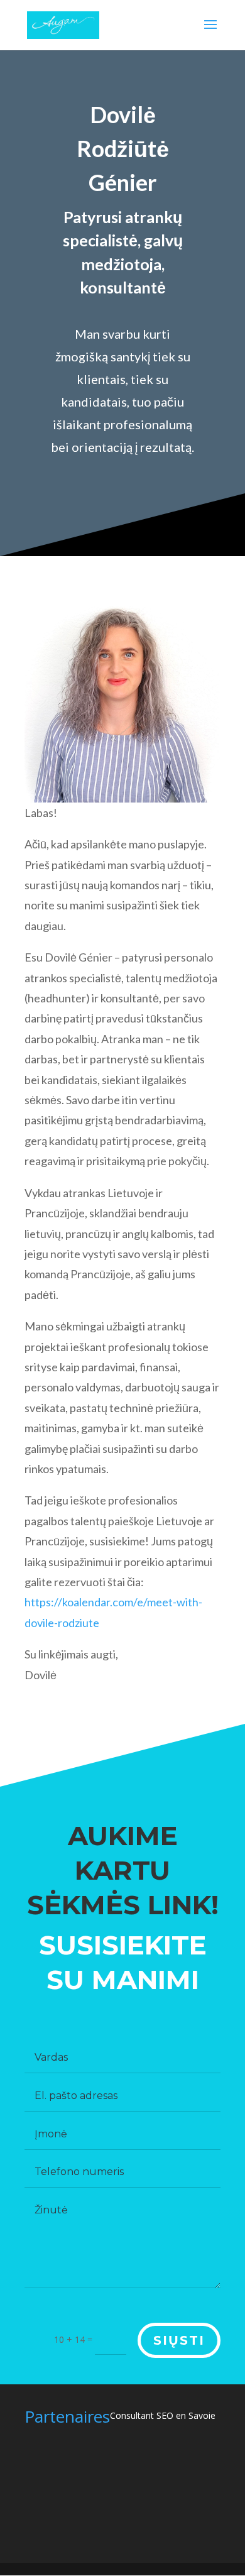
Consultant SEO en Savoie (163, 2415)
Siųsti (179, 2340)
